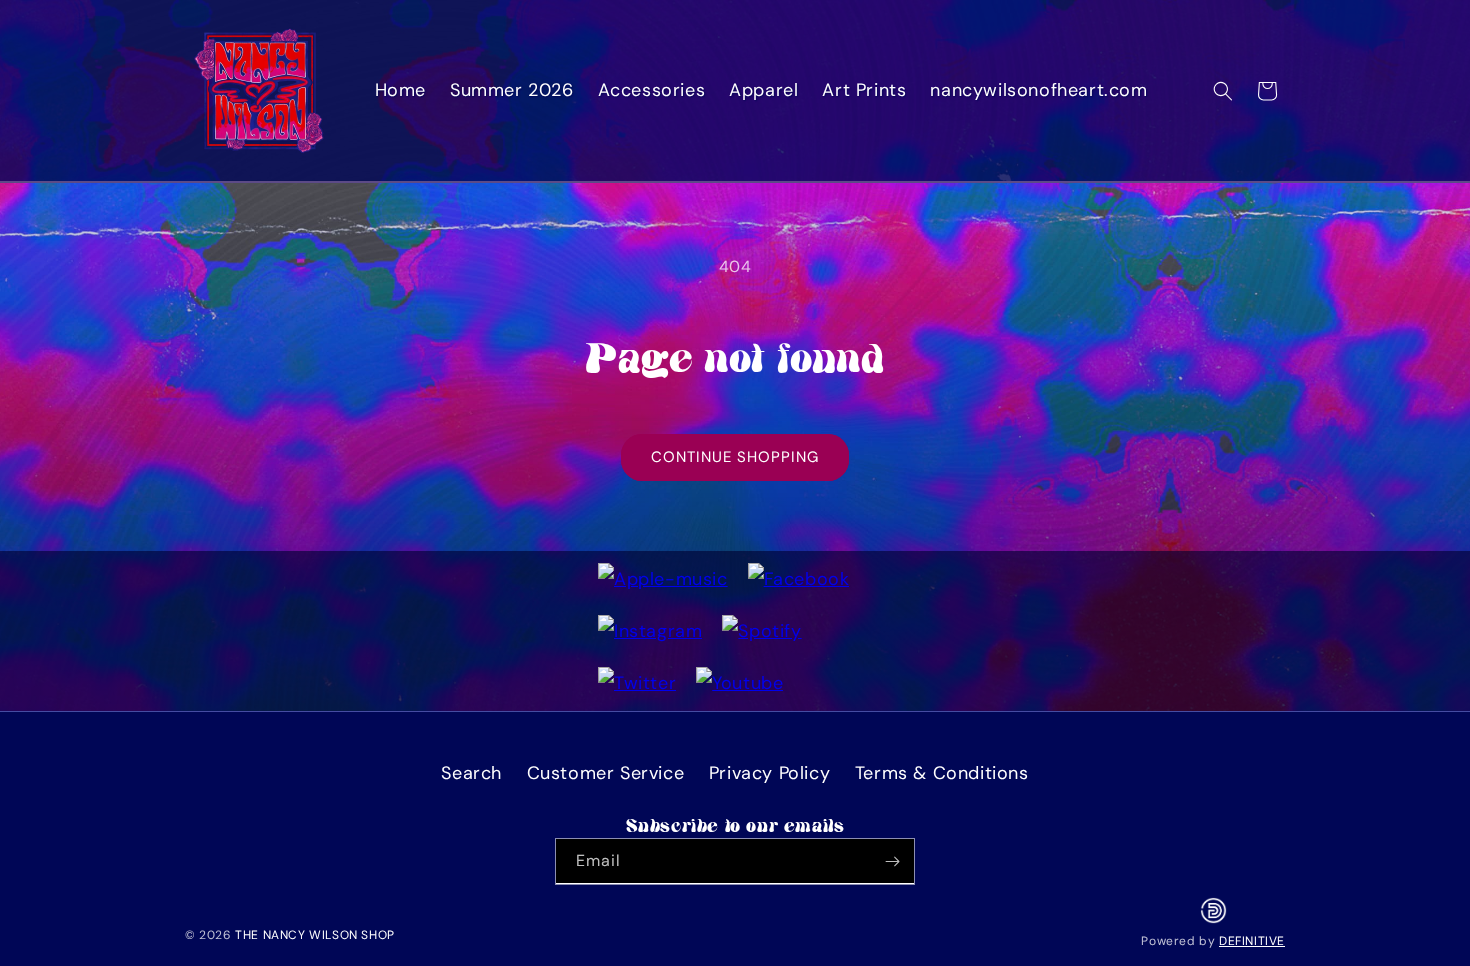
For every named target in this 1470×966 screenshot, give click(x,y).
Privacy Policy (769, 773)
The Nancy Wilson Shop (315, 935)
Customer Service (606, 773)
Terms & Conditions (942, 773)
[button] (1223, 91)
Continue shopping (735, 457)
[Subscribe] (892, 861)
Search (471, 773)
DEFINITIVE (1252, 941)
